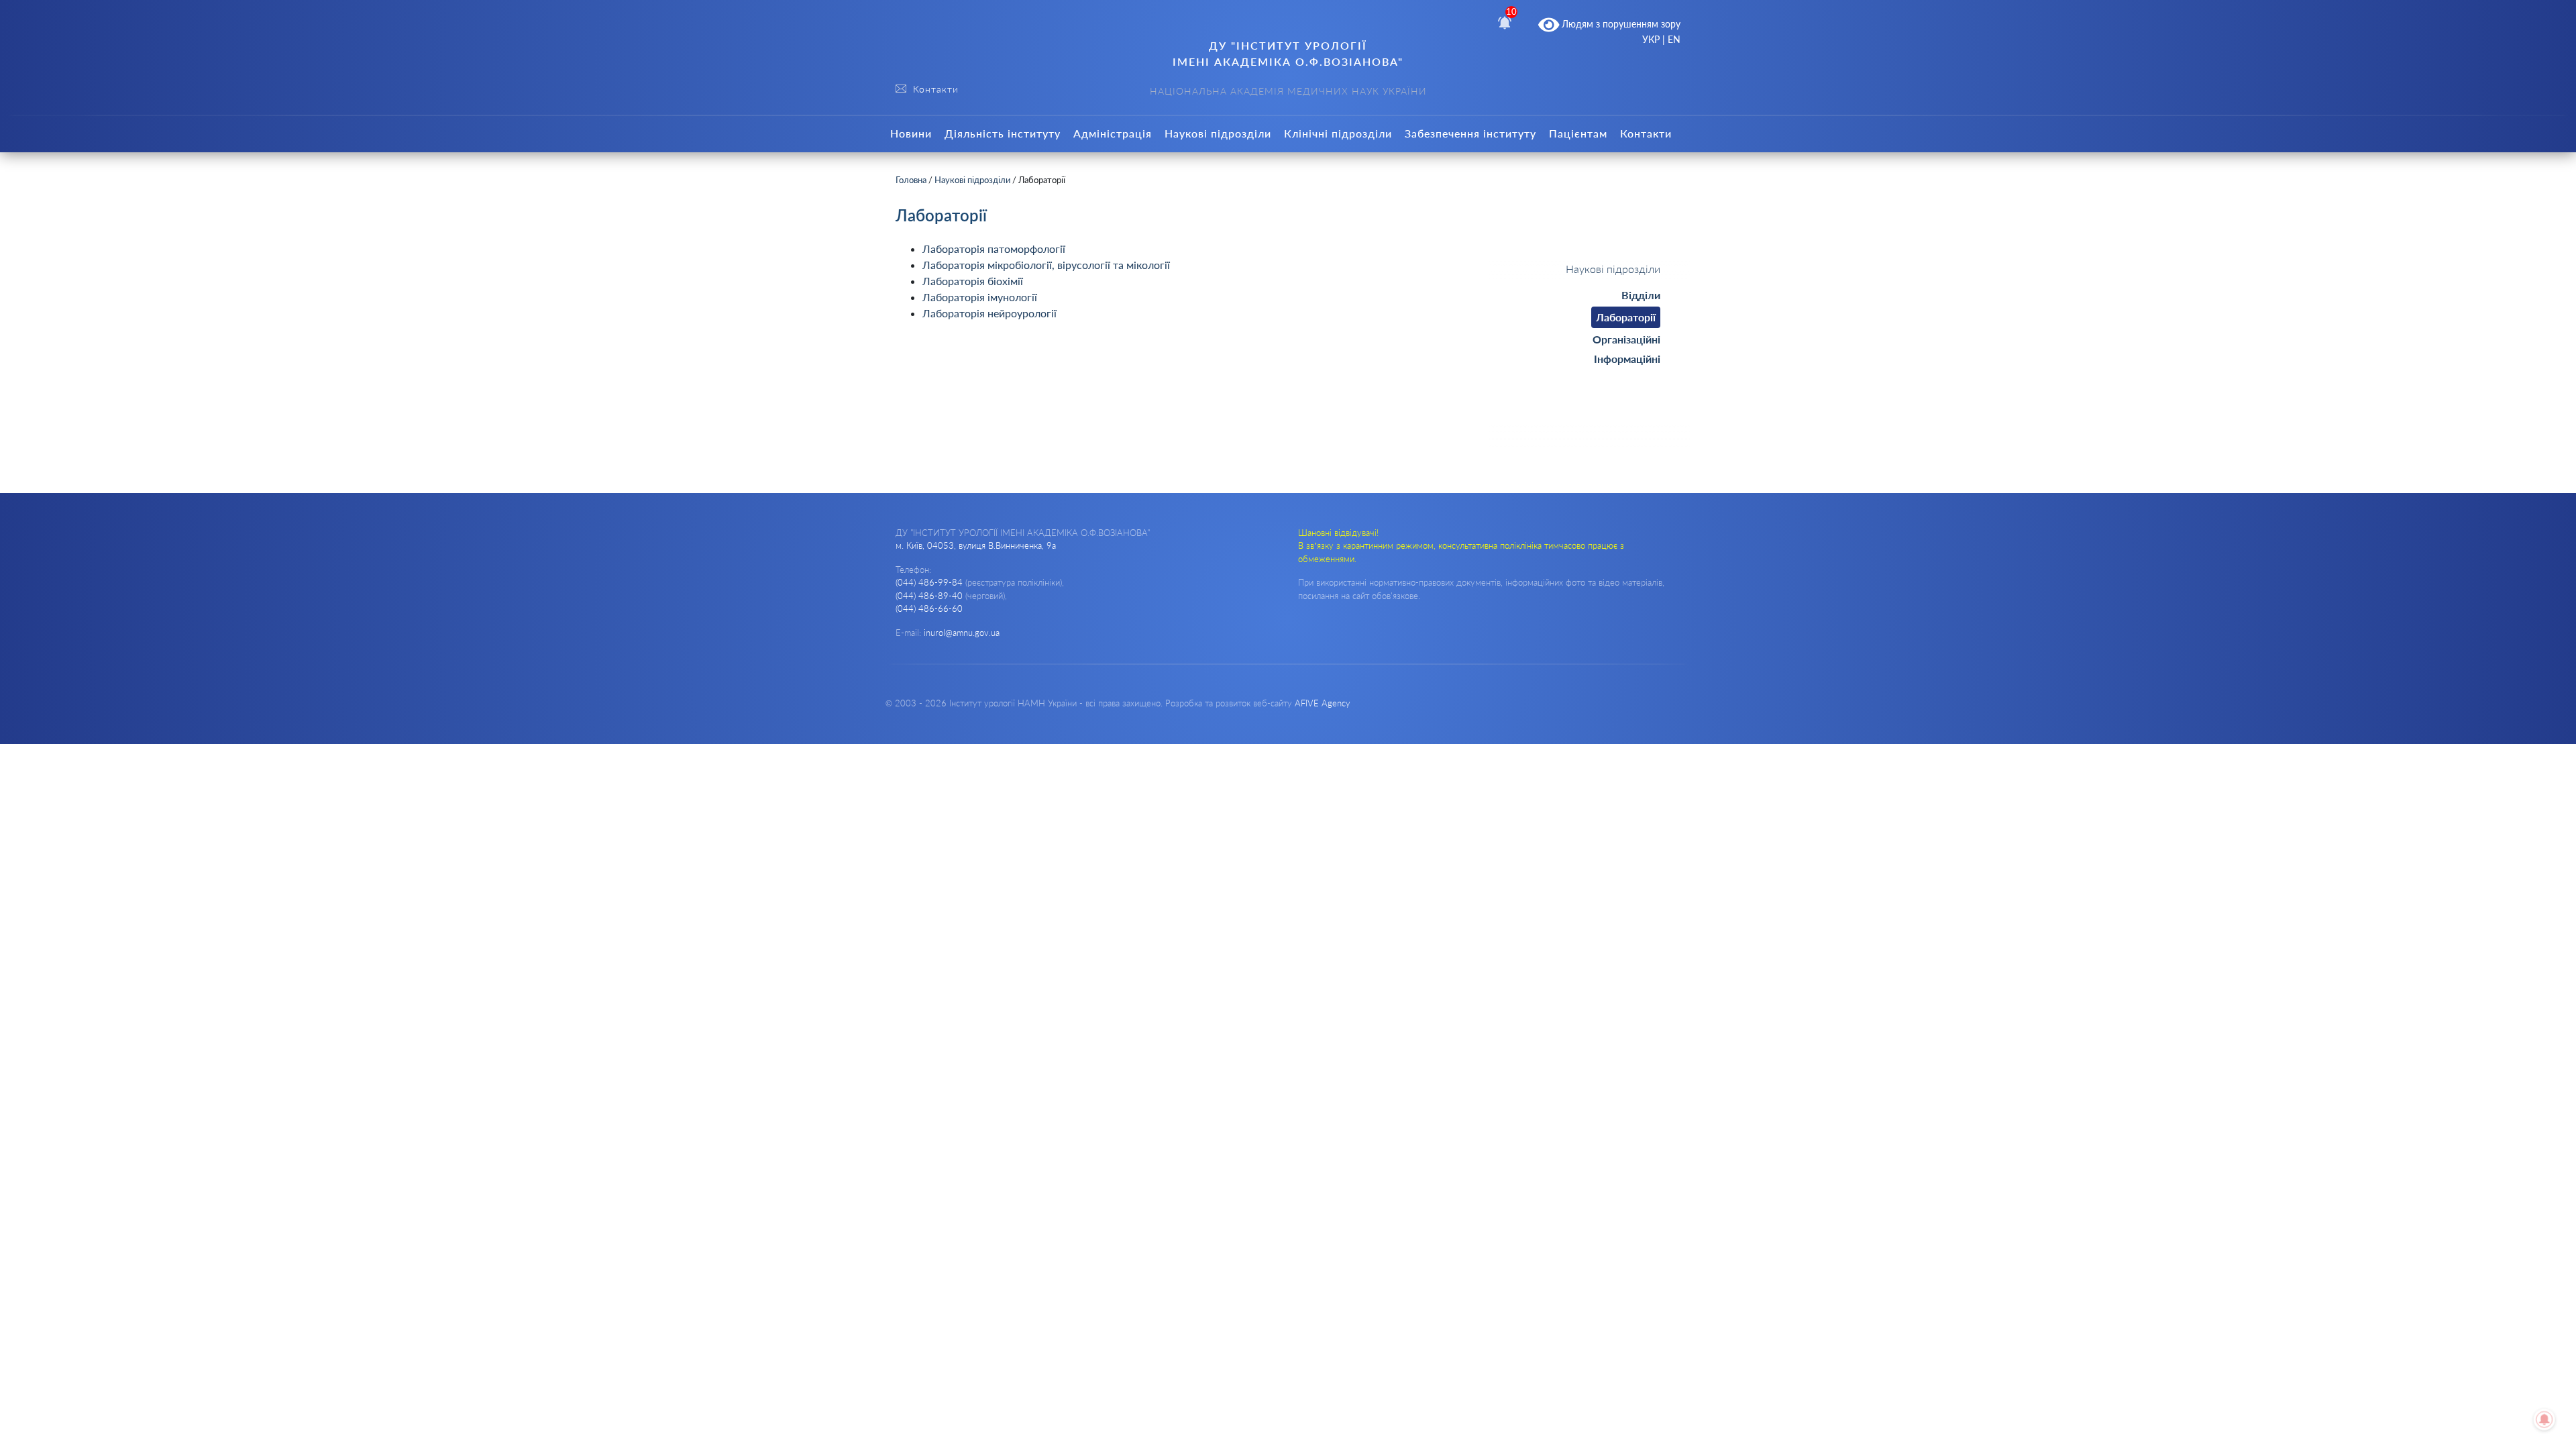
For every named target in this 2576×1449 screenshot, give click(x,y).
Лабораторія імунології (980, 297)
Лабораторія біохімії (973, 281)
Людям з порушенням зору (1620, 24)
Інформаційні (1627, 359)
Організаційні (1626, 339)
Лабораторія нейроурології (989, 313)
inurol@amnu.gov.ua (962, 633)
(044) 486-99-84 (929, 582)
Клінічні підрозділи (1338, 133)
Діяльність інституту (1003, 133)
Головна (911, 180)
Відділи (1641, 295)
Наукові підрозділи (1218, 133)
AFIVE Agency (1323, 703)
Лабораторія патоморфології (994, 249)
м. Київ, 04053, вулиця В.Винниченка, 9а (976, 545)
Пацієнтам (1578, 133)
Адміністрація (1113, 133)
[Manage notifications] (2544, 1419)
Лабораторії (1626, 317)
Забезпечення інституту (1470, 133)
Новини (911, 133)
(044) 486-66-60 (929, 608)
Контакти (1646, 133)
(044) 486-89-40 (929, 596)
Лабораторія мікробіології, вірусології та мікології (1046, 265)
